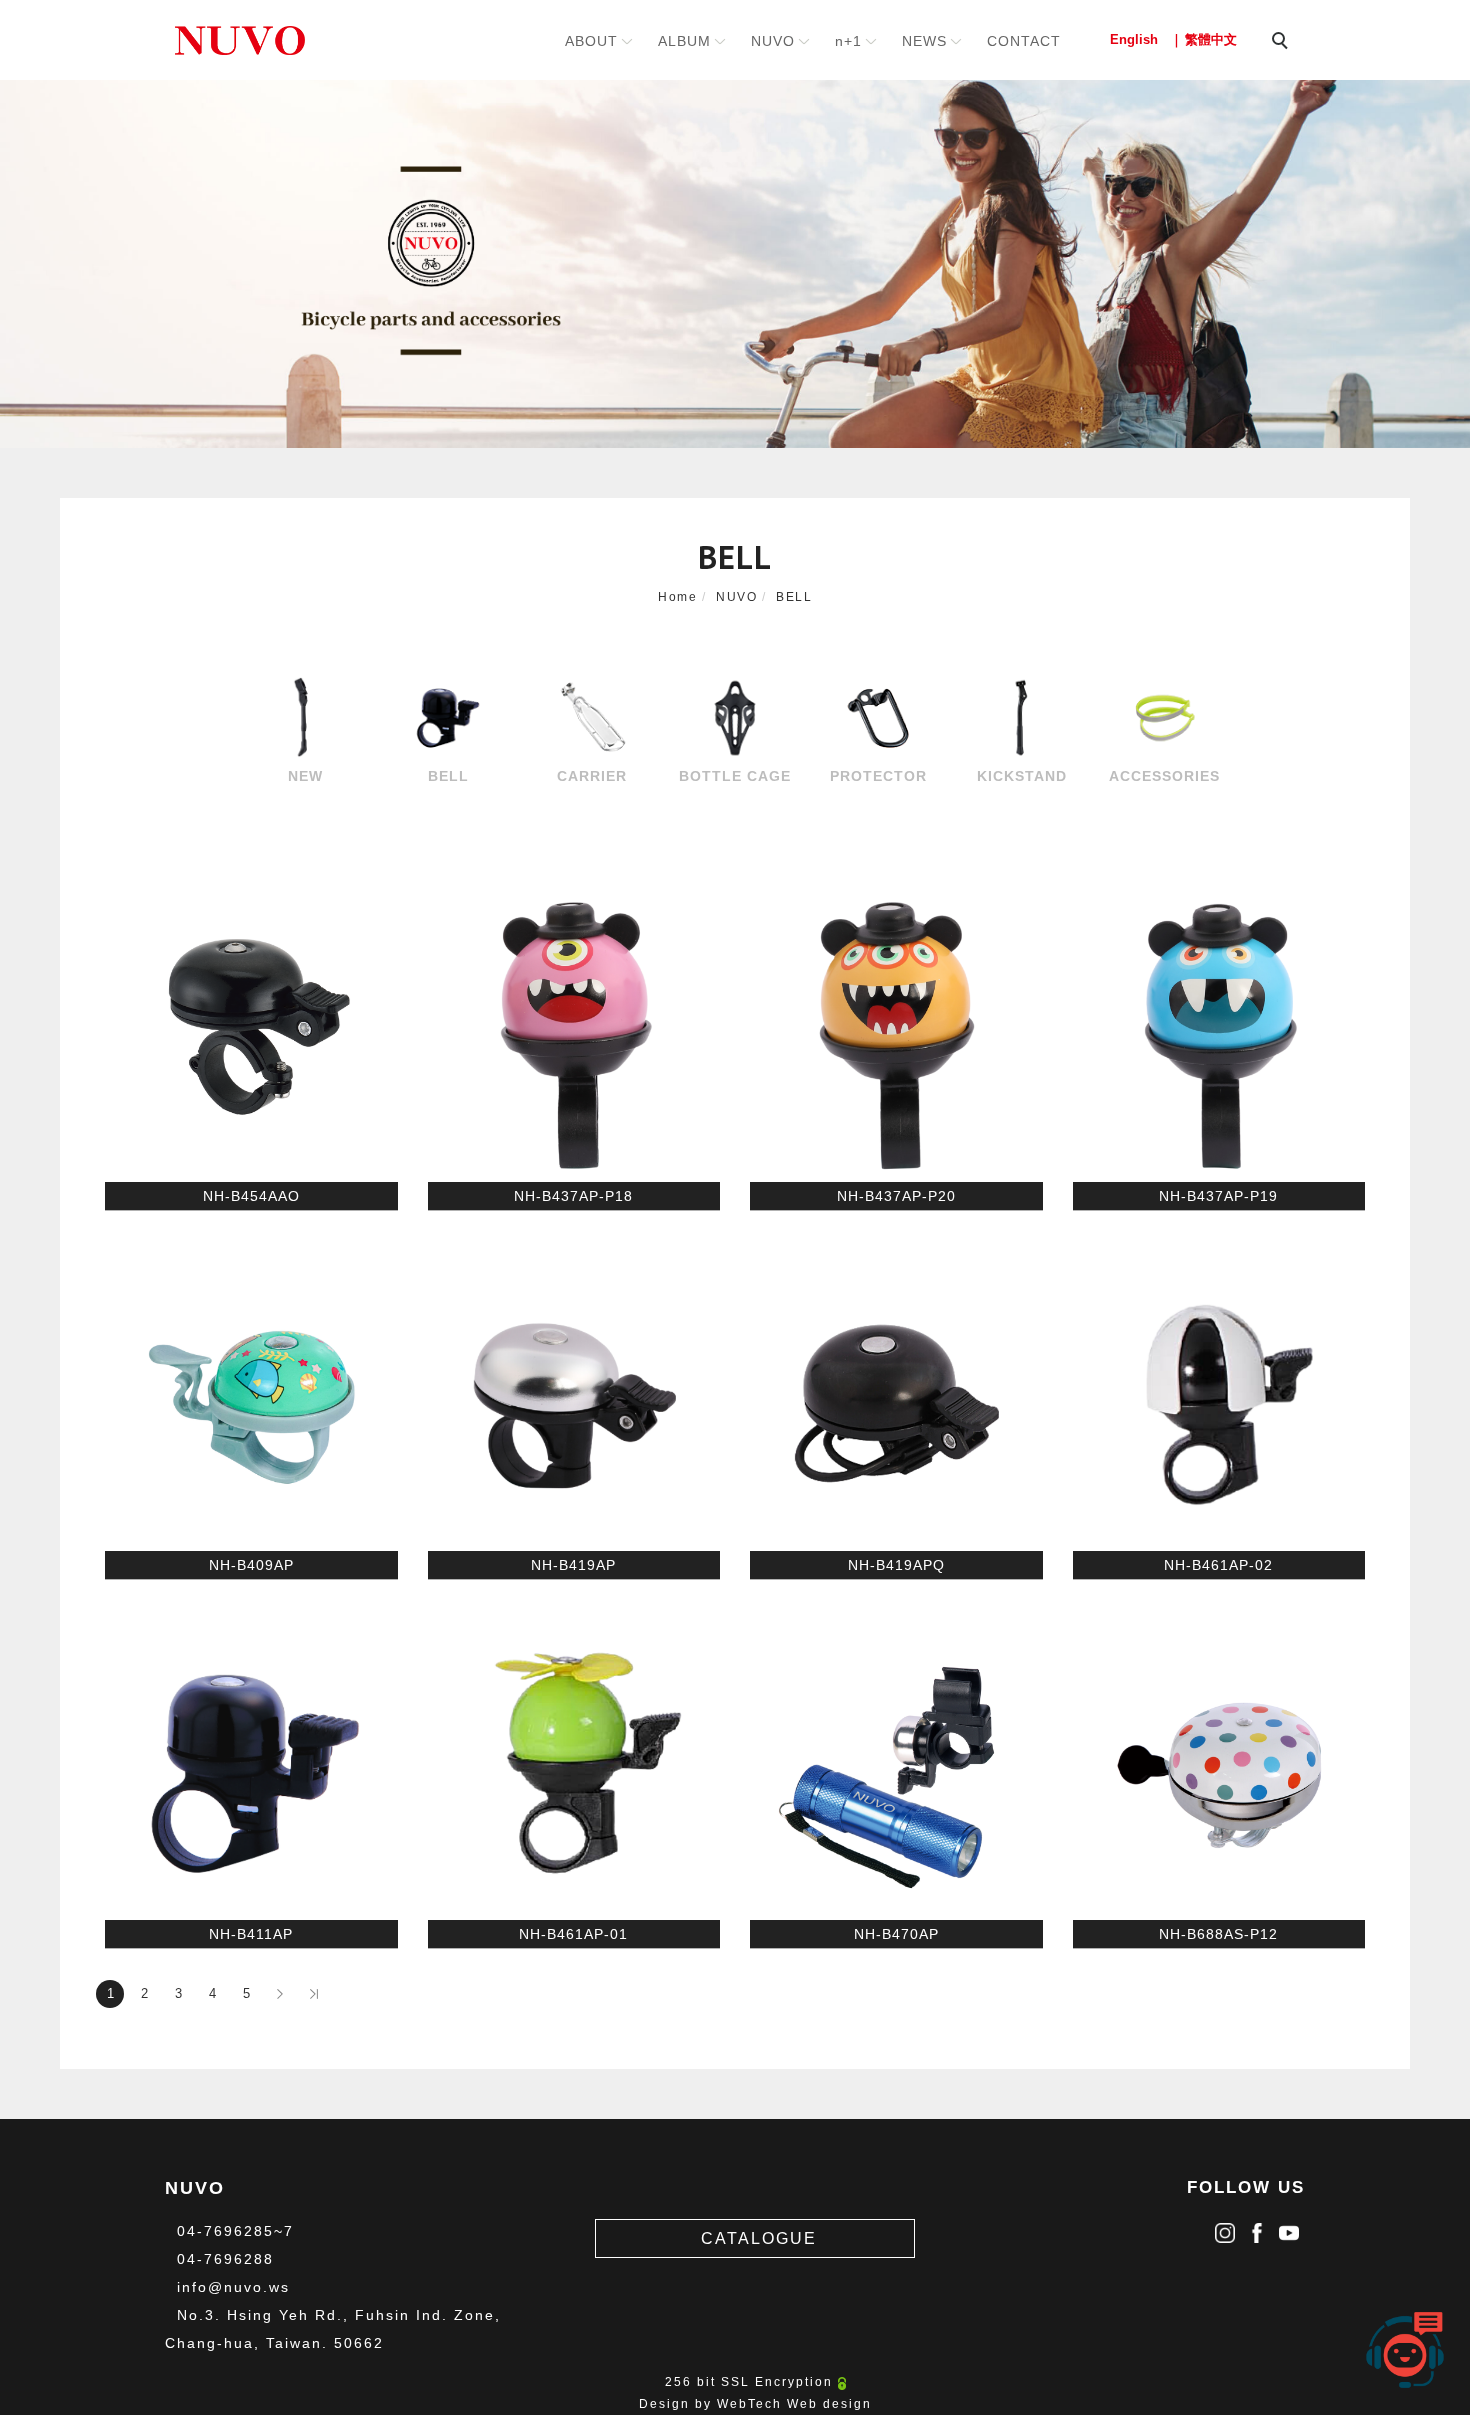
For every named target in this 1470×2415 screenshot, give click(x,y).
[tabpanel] (735, 264)
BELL (794, 597)
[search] (1283, 43)
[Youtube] (1289, 2228)
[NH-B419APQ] (896, 1403)
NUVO (773, 41)
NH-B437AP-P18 (573, 1196)
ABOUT (591, 41)
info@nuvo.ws (233, 2287)
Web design (829, 2404)
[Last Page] (314, 1994)
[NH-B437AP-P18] (574, 1034)
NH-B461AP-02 (1218, 1565)
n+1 (848, 41)
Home (677, 597)
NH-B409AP (251, 1565)
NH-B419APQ (896, 1565)
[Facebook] (1257, 2228)
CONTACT (1024, 41)
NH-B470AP (896, 1934)
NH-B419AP (573, 1565)
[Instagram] (1225, 2228)
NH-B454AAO (251, 1196)
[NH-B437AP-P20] (896, 1034)
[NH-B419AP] (574, 1403)
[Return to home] (240, 40)
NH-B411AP (251, 1934)
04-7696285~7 (235, 2231)
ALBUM (684, 41)
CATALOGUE (759, 2238)
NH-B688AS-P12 (1218, 1934)
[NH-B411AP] (251, 1772)
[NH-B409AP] (251, 1403)
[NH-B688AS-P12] (1219, 1772)
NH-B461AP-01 (573, 1934)
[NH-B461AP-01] (574, 1772)
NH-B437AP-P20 (896, 1196)
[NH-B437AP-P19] (1219, 1034)
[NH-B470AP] (896, 1772)
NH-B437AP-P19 (1218, 1196)
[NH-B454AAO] (251, 1034)
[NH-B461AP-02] (1219, 1403)
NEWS (924, 41)
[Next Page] (280, 1994)
